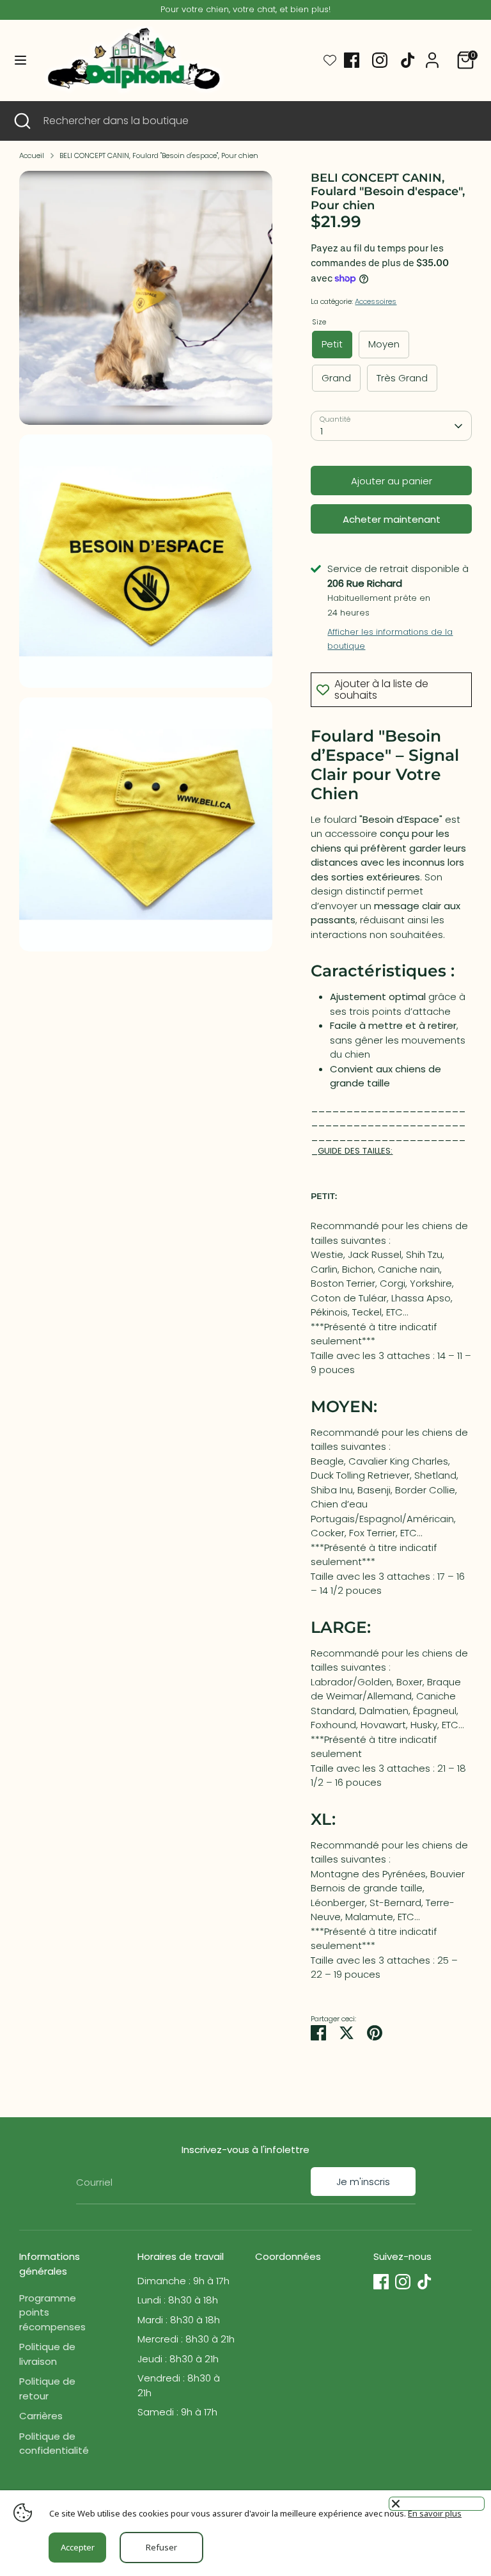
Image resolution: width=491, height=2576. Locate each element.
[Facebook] (352, 60)
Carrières (41, 2416)
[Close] (437, 2504)
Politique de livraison (47, 2354)
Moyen (384, 344)
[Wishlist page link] (330, 60)
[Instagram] (380, 60)
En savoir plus (435, 2513)
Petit (332, 344)
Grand (336, 378)
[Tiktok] (408, 60)
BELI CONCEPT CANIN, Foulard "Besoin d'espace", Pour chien (159, 155)
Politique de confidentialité (54, 2444)
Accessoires (376, 301)
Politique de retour (47, 2389)
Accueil (32, 155)
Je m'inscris (363, 2182)
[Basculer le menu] (20, 60)
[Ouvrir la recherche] (22, 121)
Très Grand (402, 378)
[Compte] (432, 54)
